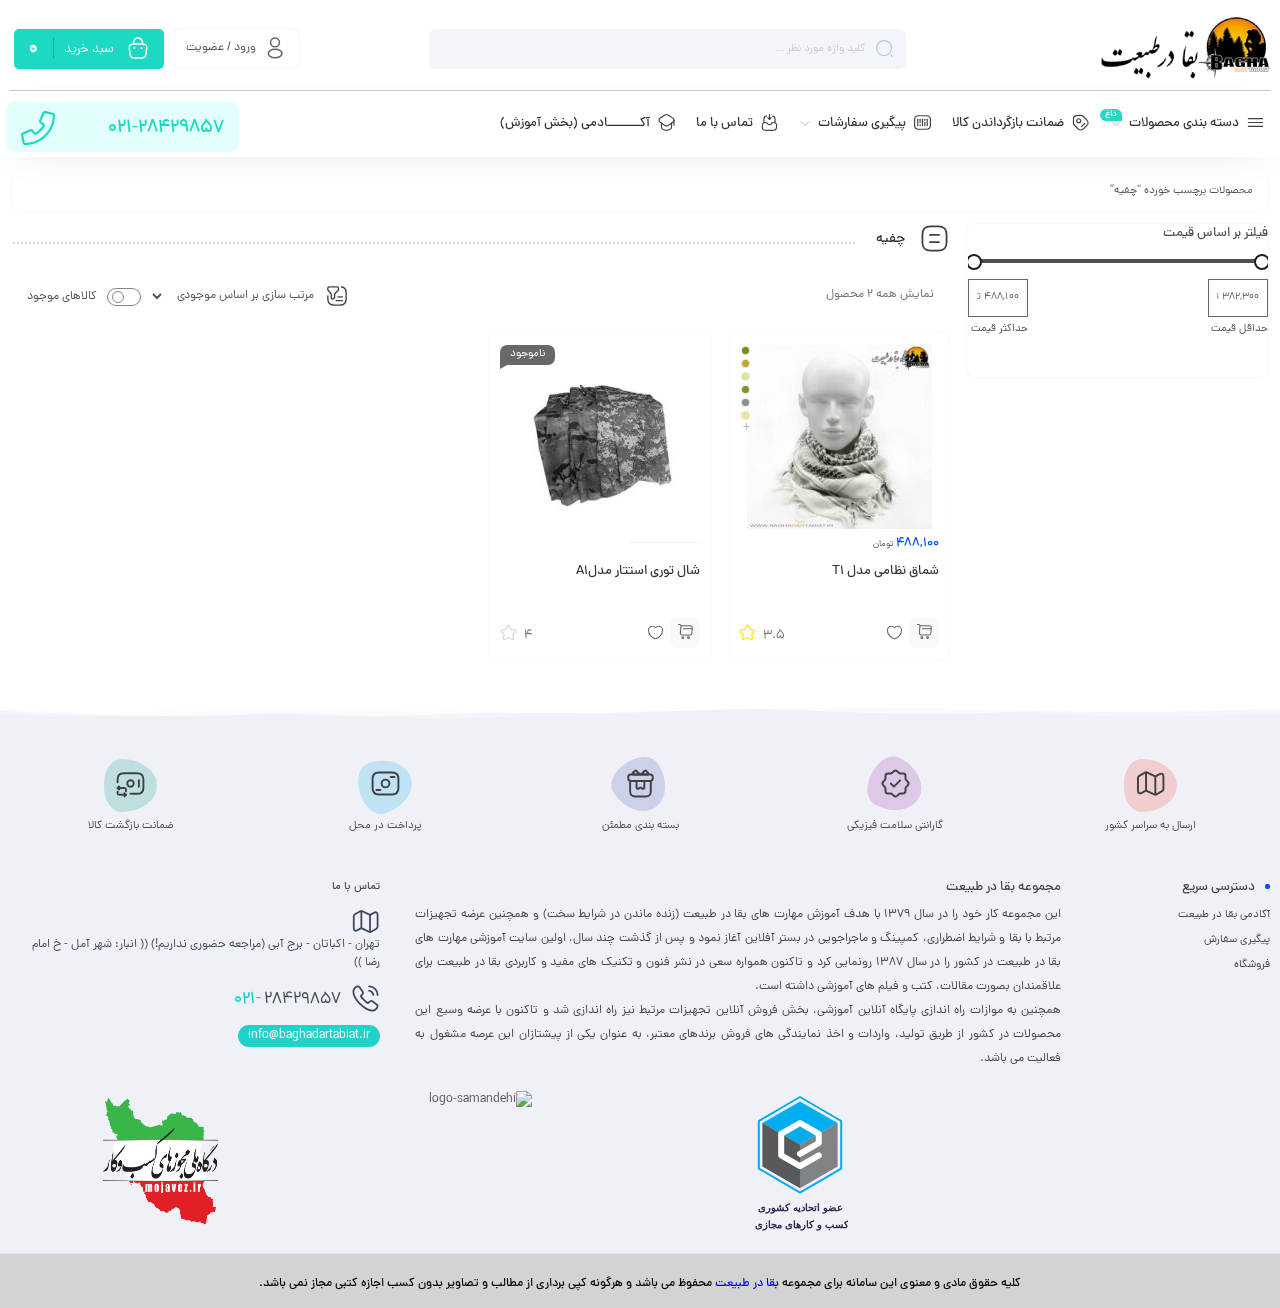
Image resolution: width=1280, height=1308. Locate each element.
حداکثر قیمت (999, 329)
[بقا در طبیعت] (1185, 48)
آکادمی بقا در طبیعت (1224, 915)
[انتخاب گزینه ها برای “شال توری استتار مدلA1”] (685, 633)
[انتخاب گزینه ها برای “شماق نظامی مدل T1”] (924, 633)
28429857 (287, 1000)
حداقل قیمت (1239, 329)
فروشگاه (1252, 965)
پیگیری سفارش (1237, 940)
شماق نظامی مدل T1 (885, 572)
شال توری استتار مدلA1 (638, 572)
